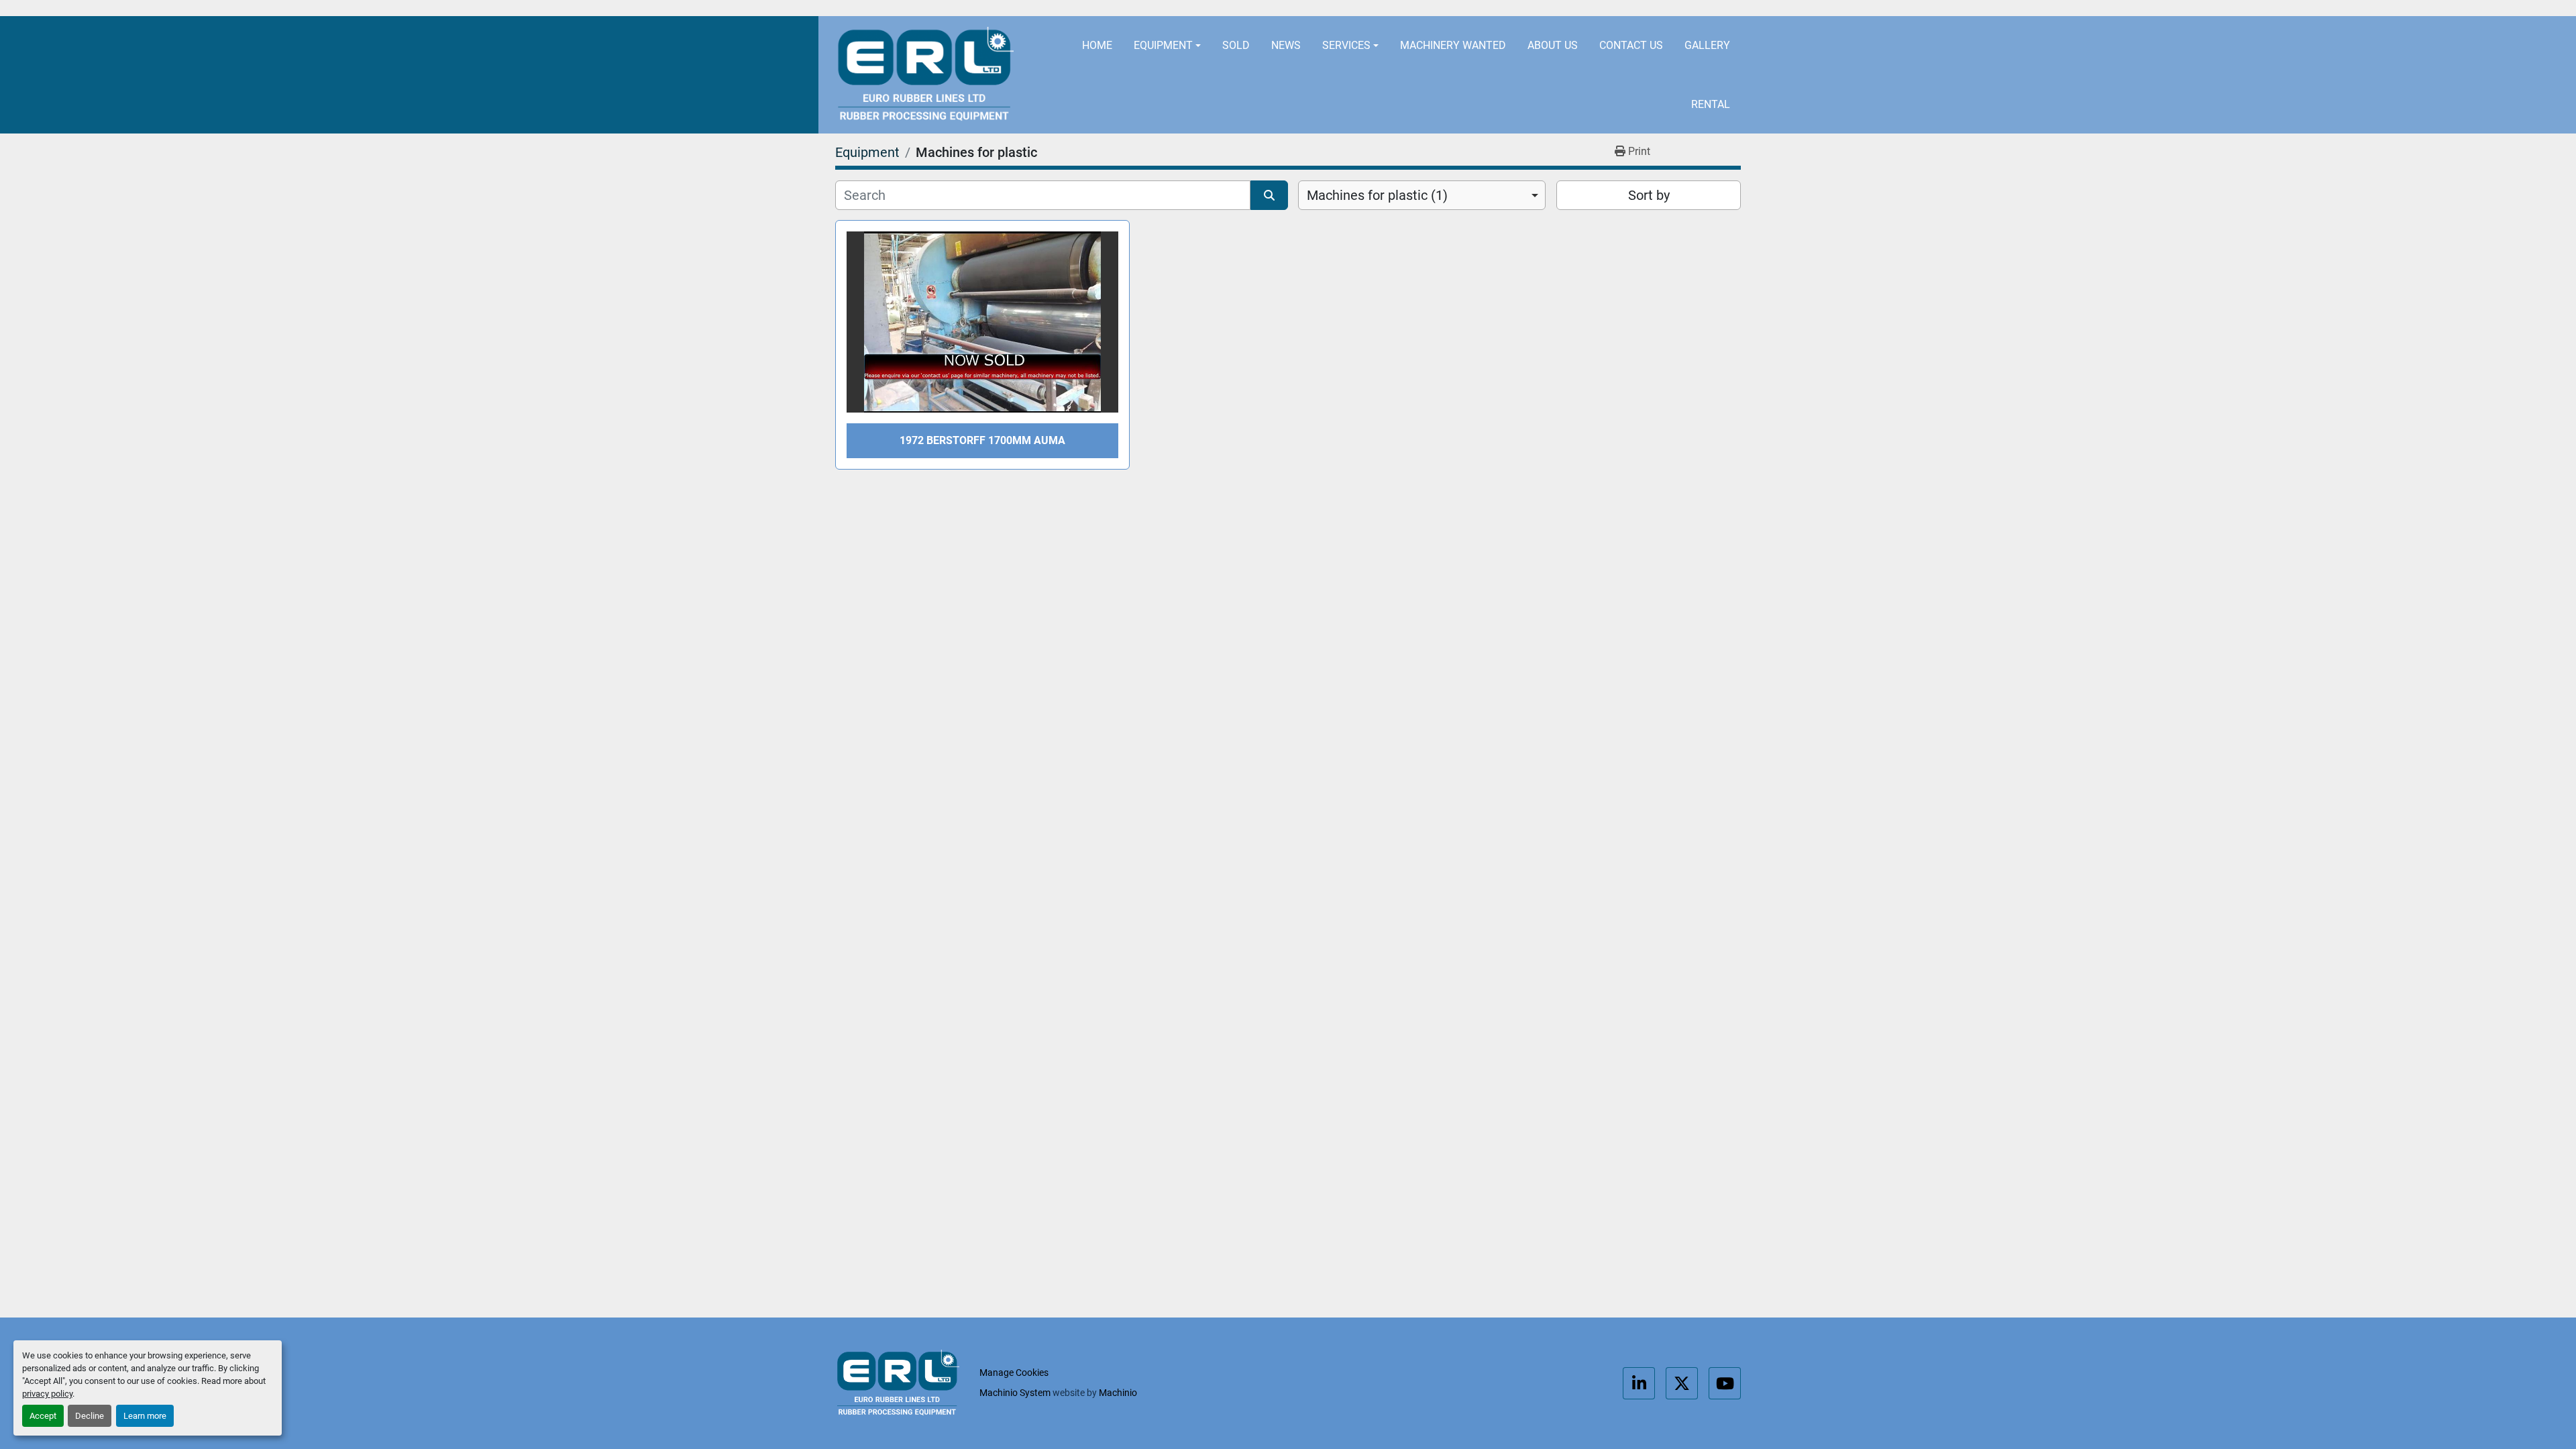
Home (1097, 45)
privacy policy (47, 1394)
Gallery (1707, 45)
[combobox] (1422, 195)
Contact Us (1631, 45)
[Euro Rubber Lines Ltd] (897, 1383)
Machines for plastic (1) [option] (1377, 195)
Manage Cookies (1014, 1373)
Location (1256, 8)
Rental (1711, 104)
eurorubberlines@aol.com (1391, 8)
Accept (43, 1416)
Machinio (1118, 1393)
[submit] (1269, 195)
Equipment (1163, 45)
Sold (1236, 45)
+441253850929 (1542, 8)
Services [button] (1346, 45)
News (1286, 45)
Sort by (1649, 195)
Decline (90, 1416)
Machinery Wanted (1453, 45)
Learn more (145, 1416)
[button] (1167, 46)
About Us (1553, 45)
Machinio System (1015, 1393)
